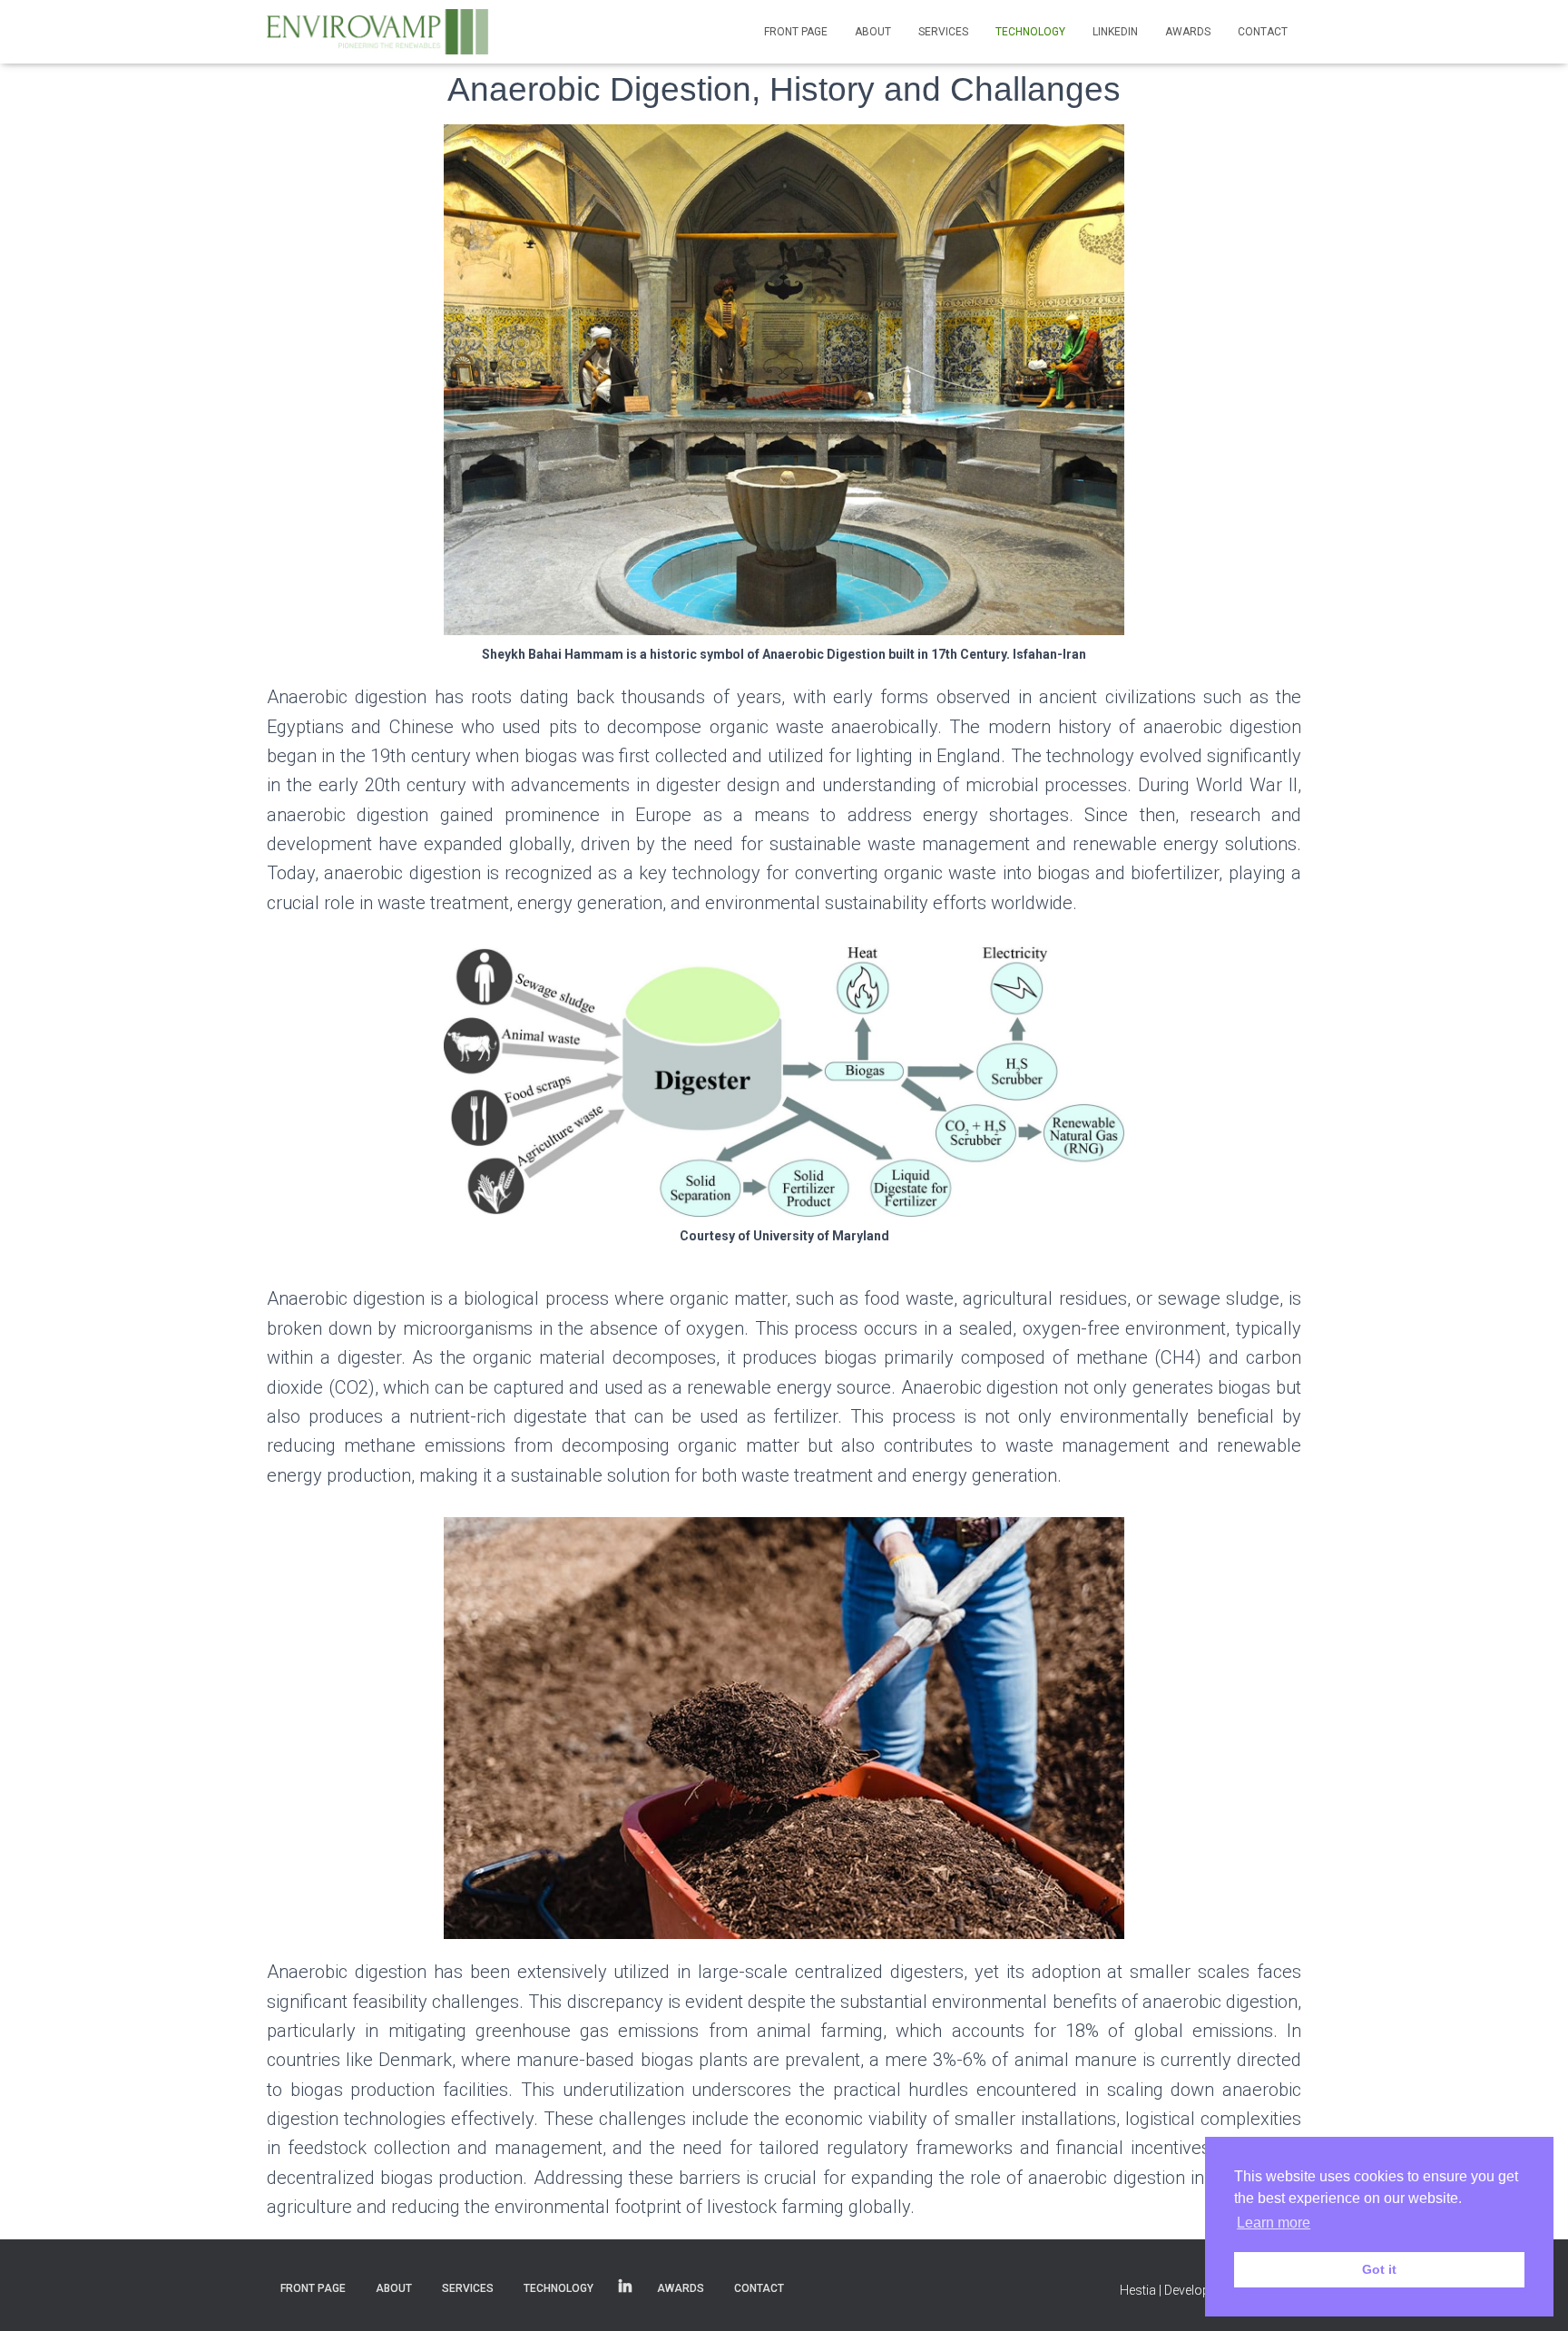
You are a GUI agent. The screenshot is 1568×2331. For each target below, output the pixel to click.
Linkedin (1115, 32)
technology (1030, 32)
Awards (1188, 32)
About (873, 32)
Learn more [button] (1274, 2223)
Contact (1263, 32)
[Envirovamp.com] (379, 32)
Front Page (796, 32)
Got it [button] (1379, 2269)
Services (943, 32)
